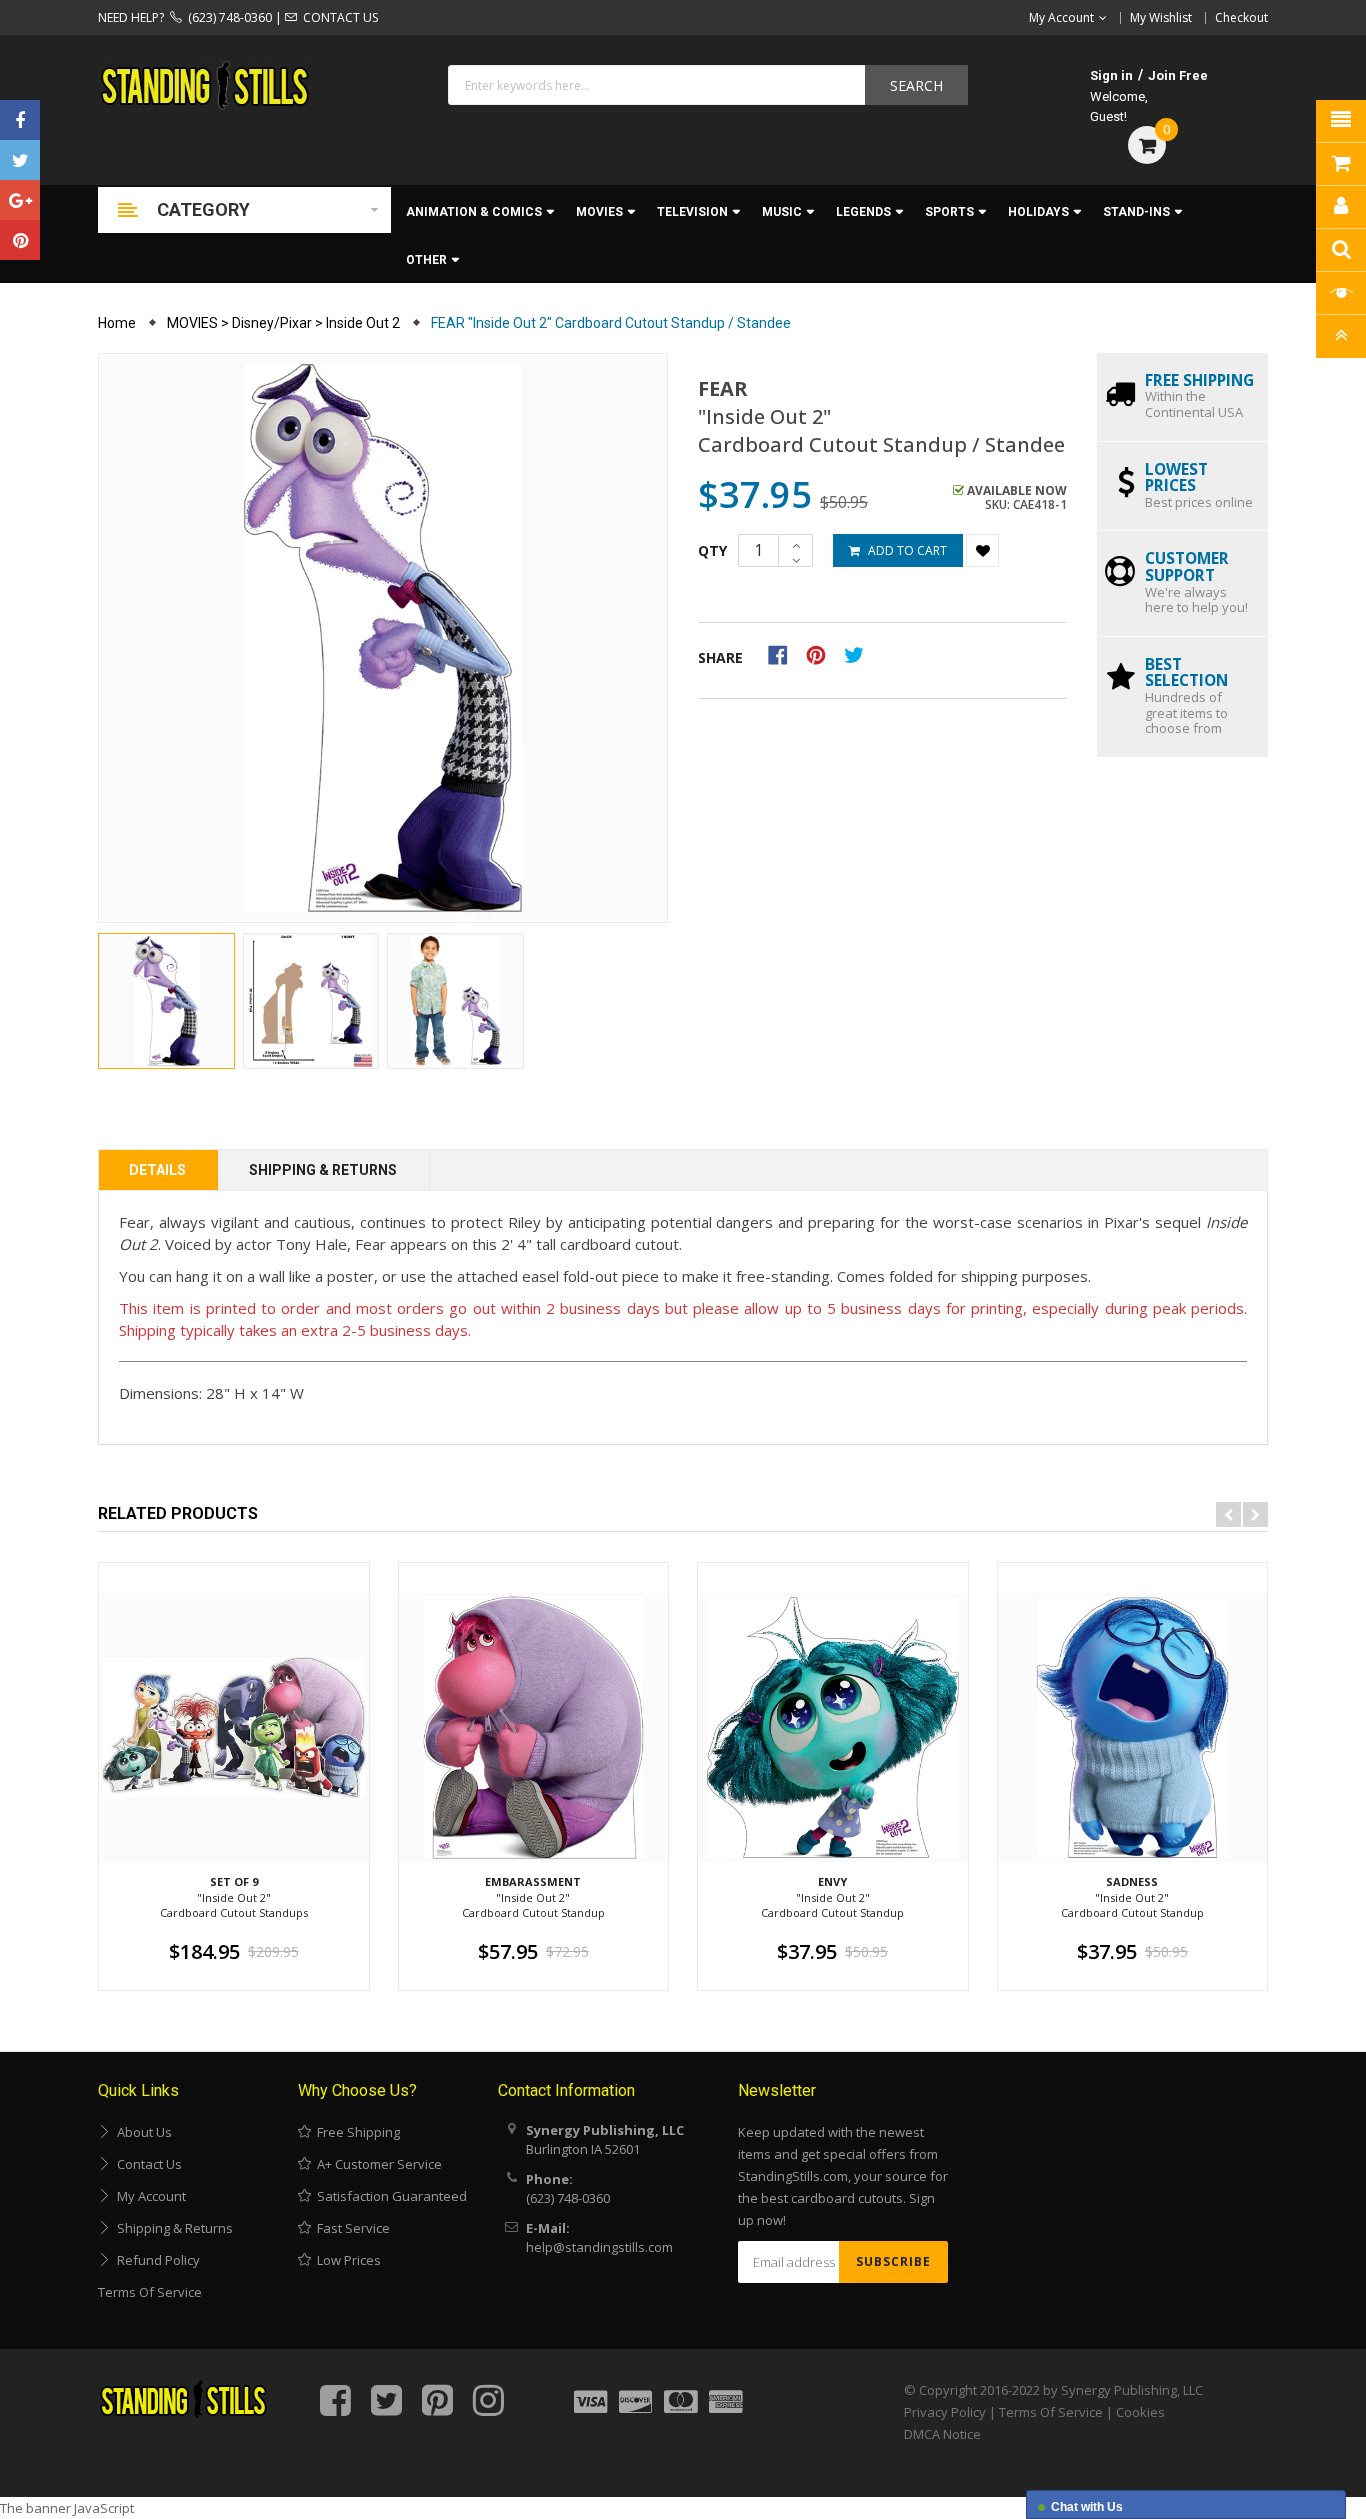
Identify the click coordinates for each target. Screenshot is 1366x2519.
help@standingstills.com (599, 2247)
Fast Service (350, 2228)
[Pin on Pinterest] (822, 654)
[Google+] (20, 200)
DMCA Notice (942, 2434)
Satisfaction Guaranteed (389, 2196)
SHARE (720, 657)
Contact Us (146, 2164)
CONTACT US (337, 17)
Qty (712, 550)
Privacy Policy (945, 2412)
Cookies (1140, 2412)
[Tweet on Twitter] (859, 654)
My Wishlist (1161, 17)
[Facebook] (20, 120)
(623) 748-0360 (227, 17)
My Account (148, 2196)
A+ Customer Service (376, 2164)
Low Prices (346, 2260)
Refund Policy (155, 2260)
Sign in (1111, 75)
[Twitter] (20, 160)
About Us (141, 2132)
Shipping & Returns (323, 1170)
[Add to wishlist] (982, 550)
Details (157, 1170)
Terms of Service (150, 2292)
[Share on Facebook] (784, 654)
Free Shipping (355, 2132)
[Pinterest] (20, 240)
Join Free (1178, 75)
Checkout (1241, 17)
